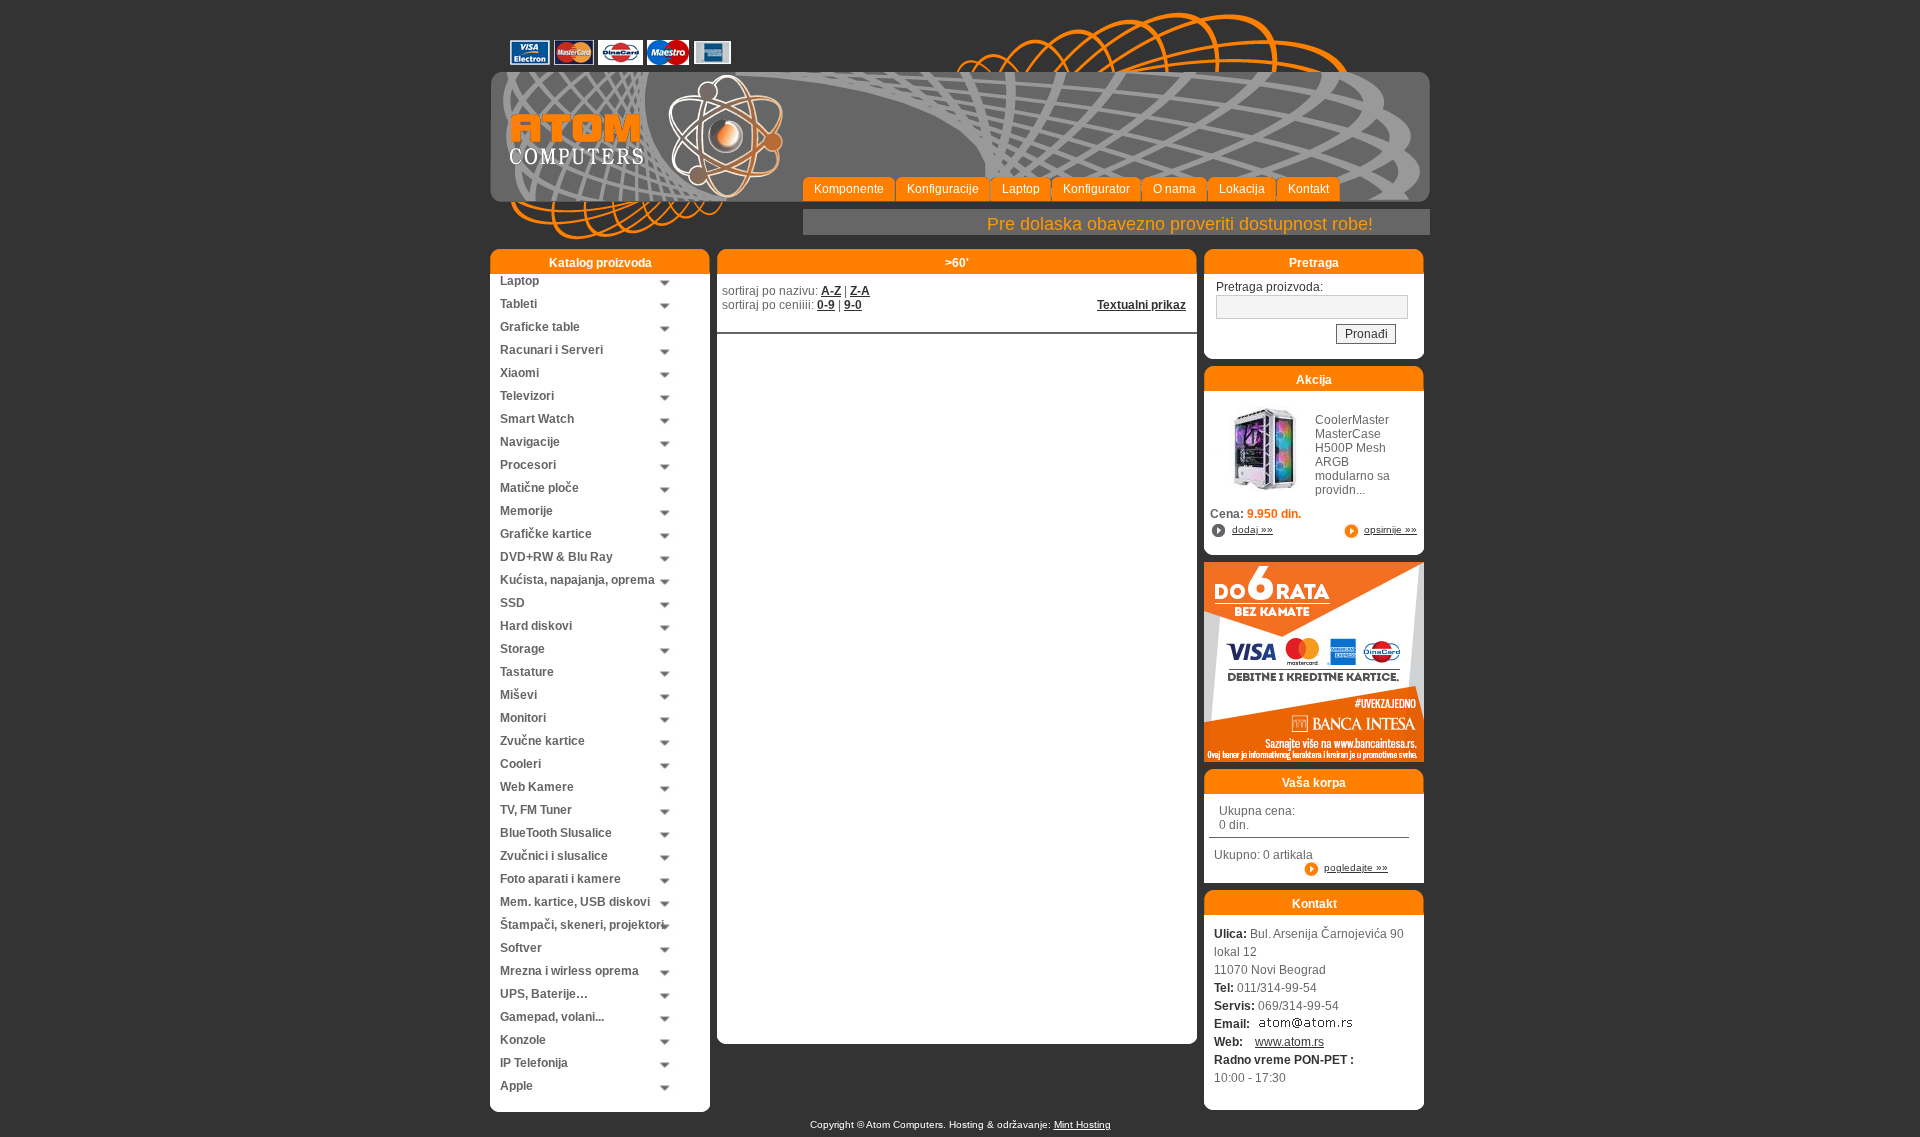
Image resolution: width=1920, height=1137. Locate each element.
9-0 (853, 305)
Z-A (860, 291)
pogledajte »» (1356, 867)
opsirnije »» (1390, 529)
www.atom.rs (1289, 1042)
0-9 (826, 305)
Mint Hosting (1082, 1124)
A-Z (831, 291)
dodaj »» (1252, 529)
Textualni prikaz (1141, 305)
